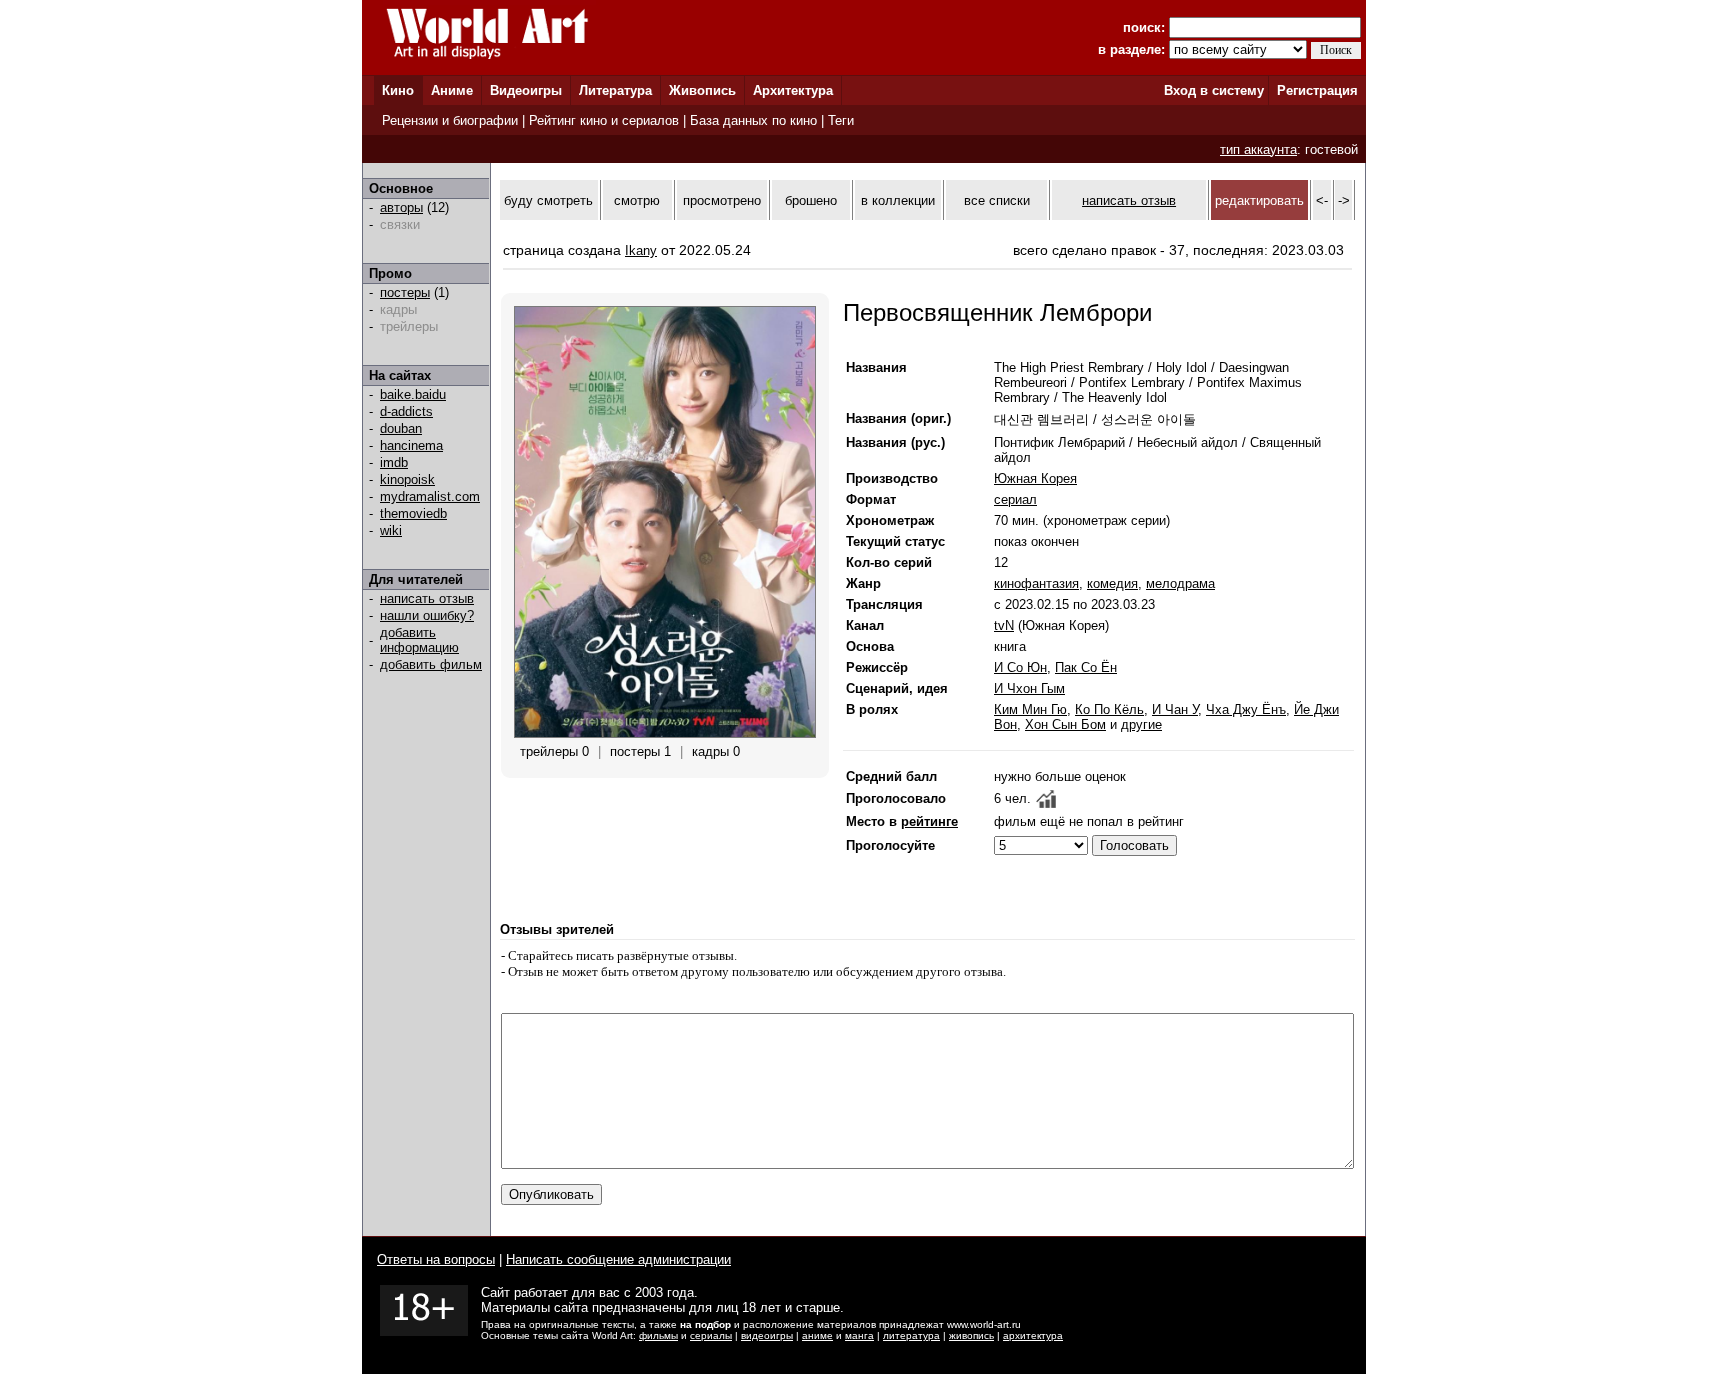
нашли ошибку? (427, 615)
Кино (398, 90)
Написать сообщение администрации (618, 1259)
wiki (391, 530)
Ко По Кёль (1109, 709)
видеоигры (767, 1335)
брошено (811, 200)
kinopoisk (407, 479)
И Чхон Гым (1029, 688)
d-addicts (406, 411)
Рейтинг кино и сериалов (604, 120)
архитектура (1033, 1335)
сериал (1015, 499)
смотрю (637, 200)
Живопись (702, 90)
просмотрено (722, 200)
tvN (1004, 625)
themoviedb (413, 513)
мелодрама (1180, 583)
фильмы (658, 1335)
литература (911, 1335)
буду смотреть (548, 200)
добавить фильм (431, 664)
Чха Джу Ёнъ (1246, 709)
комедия (1112, 583)
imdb (394, 462)
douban (401, 428)
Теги (841, 120)
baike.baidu (413, 394)
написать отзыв (427, 598)
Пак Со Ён (1086, 667)
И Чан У (1175, 709)
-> (1344, 200)
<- (1322, 200)
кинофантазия (1036, 583)
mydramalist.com (430, 496)
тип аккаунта (1258, 149)
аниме (817, 1335)
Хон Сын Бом (1065, 724)
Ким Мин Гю (1030, 709)
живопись (971, 1335)
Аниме (452, 90)
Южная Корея (1035, 478)
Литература (615, 90)
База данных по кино (753, 120)
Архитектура (793, 90)
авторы (401, 207)
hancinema (411, 445)
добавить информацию (419, 640)
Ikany (641, 250)
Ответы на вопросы (436, 1259)
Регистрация (1317, 90)
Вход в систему (1214, 90)
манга (859, 1335)
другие (1141, 724)
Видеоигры (526, 90)
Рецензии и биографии (450, 120)
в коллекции (898, 200)
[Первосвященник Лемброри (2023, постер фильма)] (665, 733)
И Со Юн (1020, 667)
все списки (997, 200)
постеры (405, 292)
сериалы (711, 1335)
